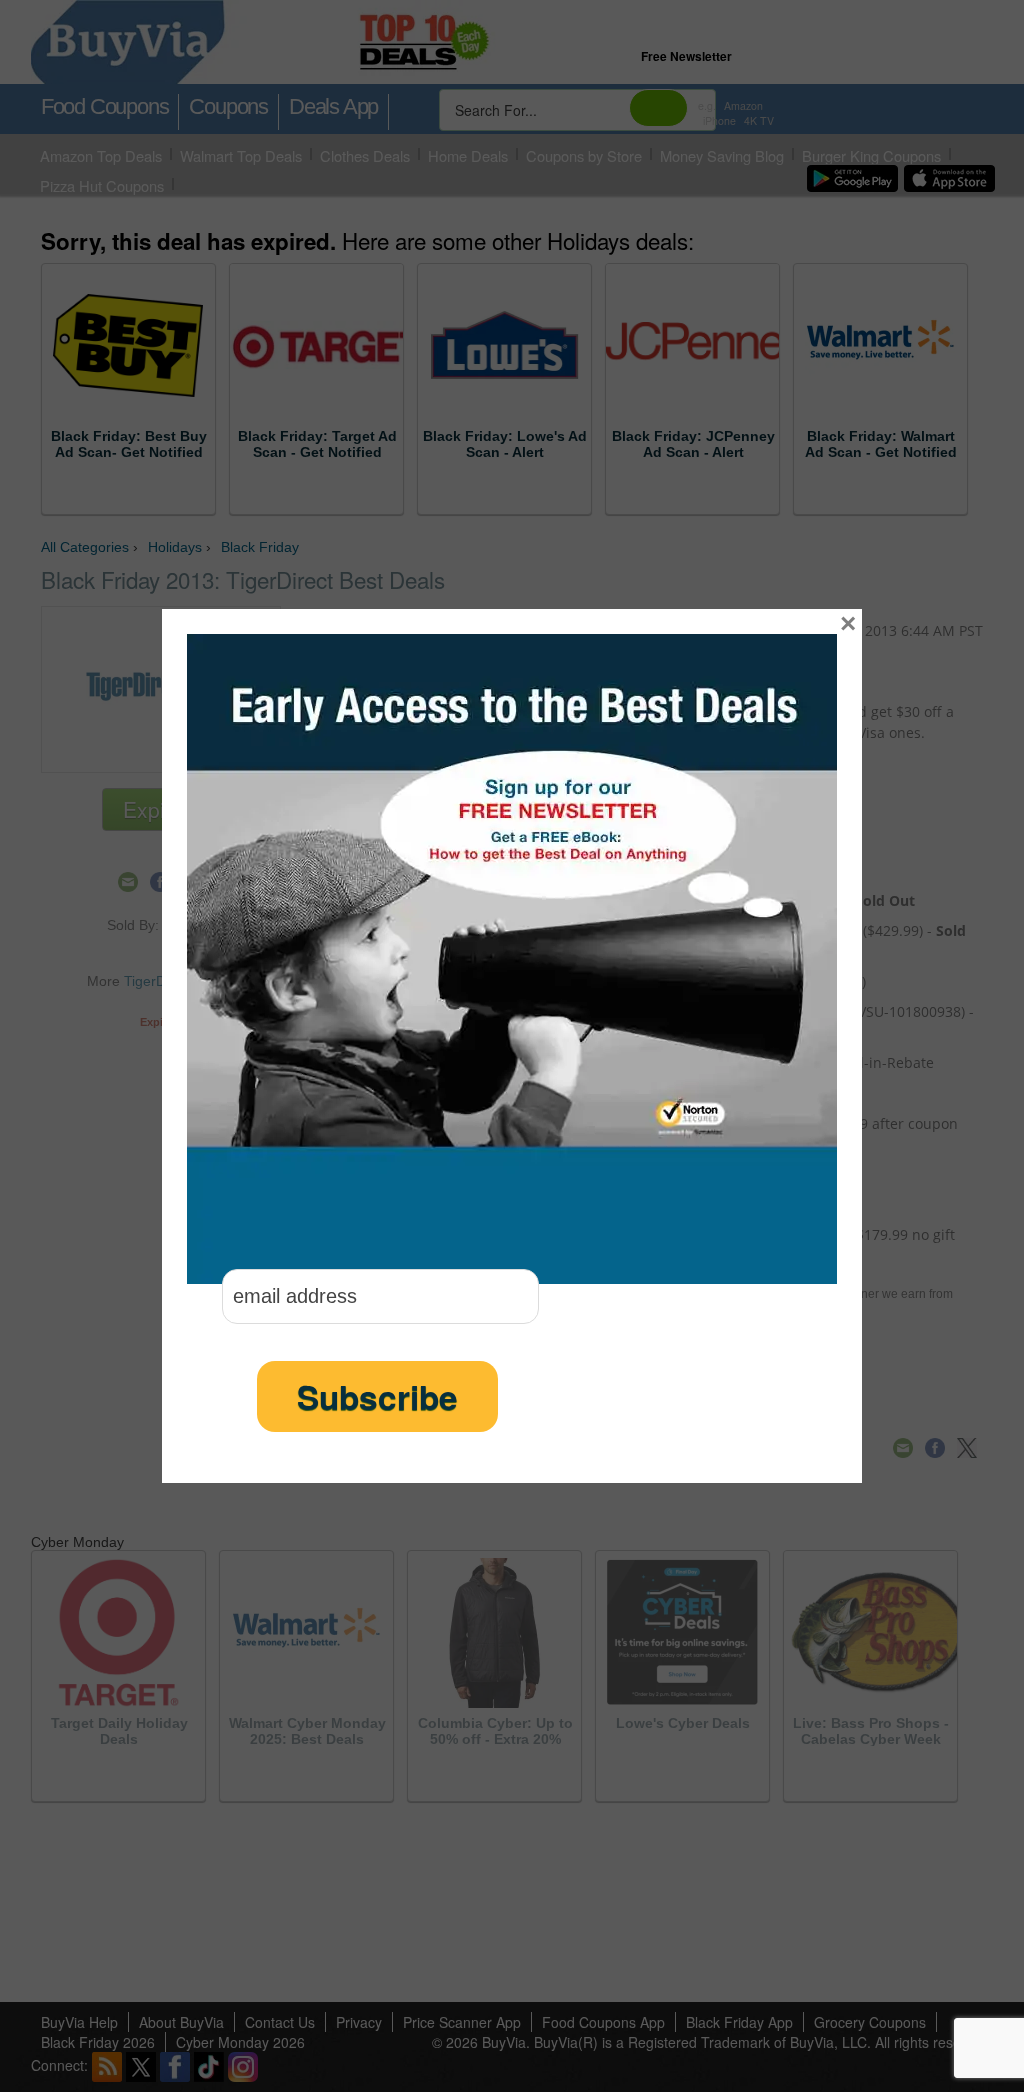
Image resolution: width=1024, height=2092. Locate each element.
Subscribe (377, 1396)
